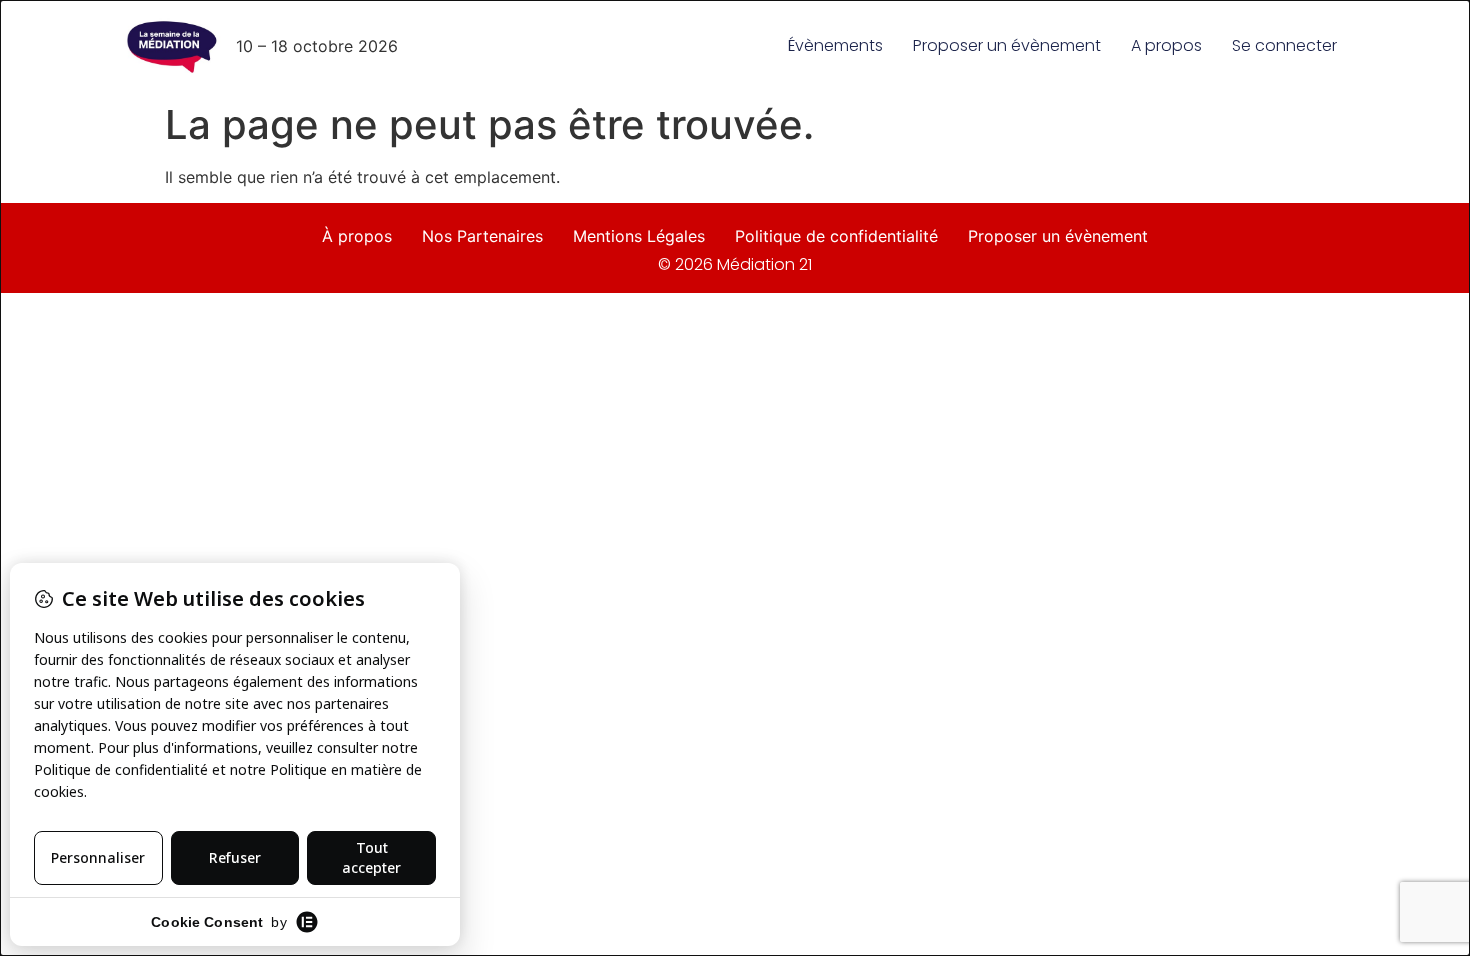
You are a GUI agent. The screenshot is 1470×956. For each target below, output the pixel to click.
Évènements (835, 45)
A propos (1166, 45)
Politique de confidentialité (836, 236)
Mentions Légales (639, 236)
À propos (357, 236)
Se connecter (1284, 45)
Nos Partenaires (482, 236)
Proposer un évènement (1007, 45)
